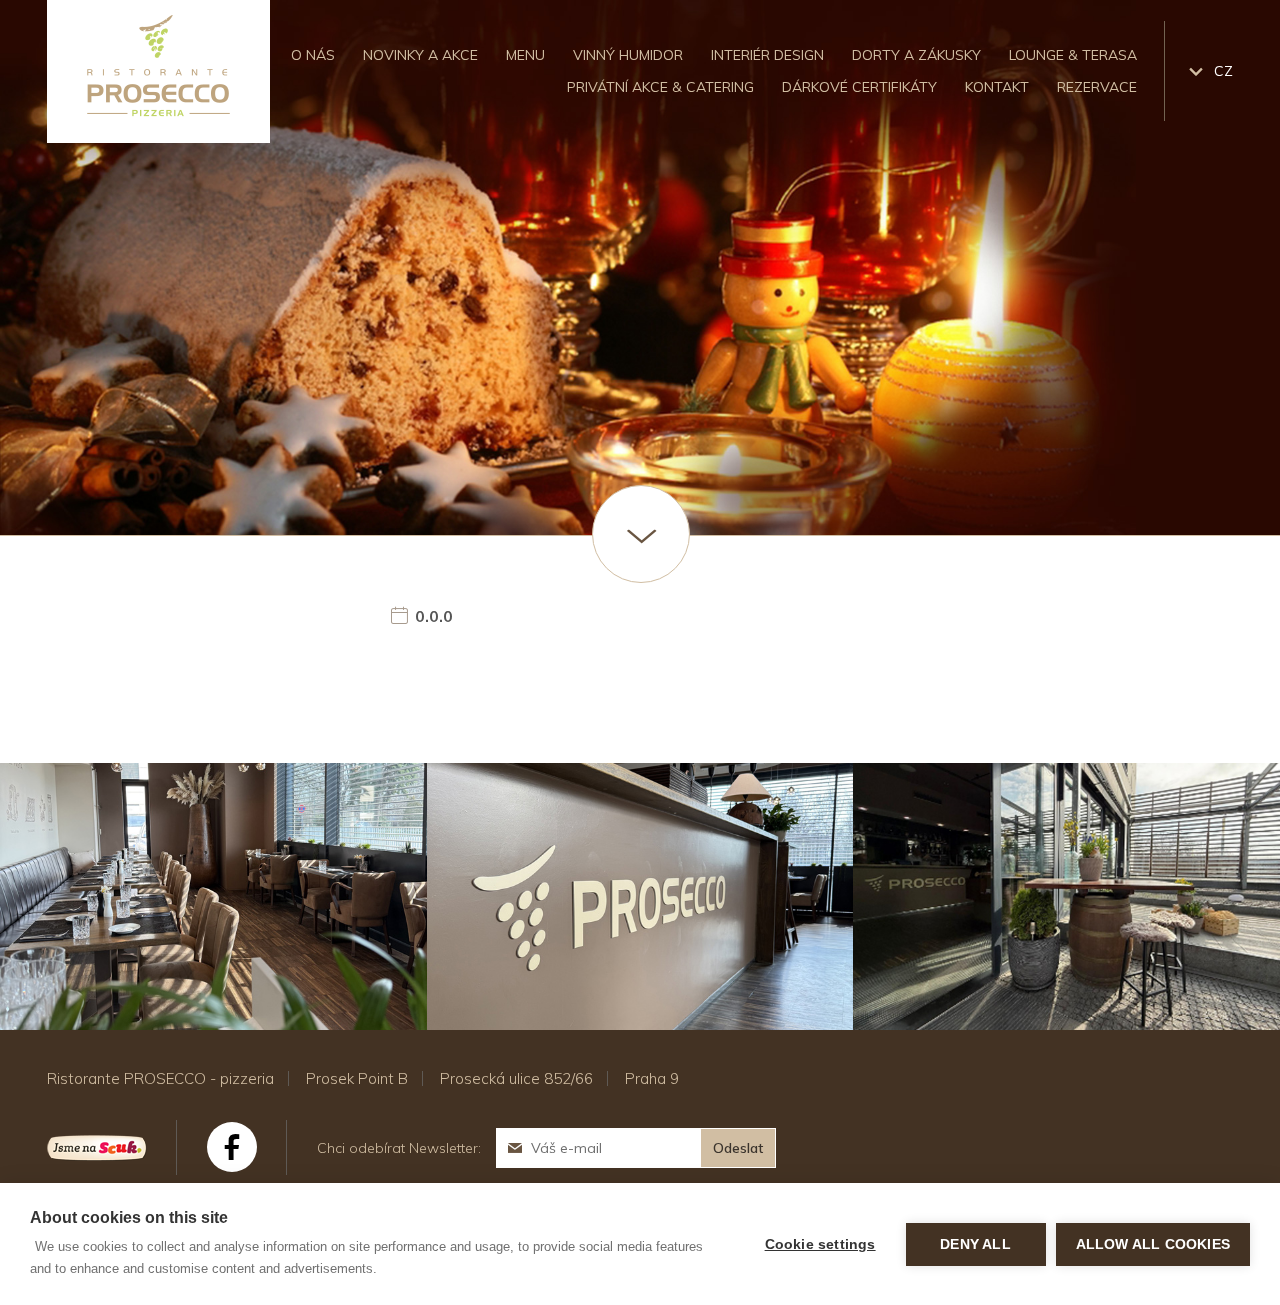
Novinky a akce (420, 55)
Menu (525, 55)
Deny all (975, 1244)
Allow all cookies (1153, 1244)
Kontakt (997, 87)
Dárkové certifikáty (859, 87)
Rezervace (1097, 87)
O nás (313, 55)
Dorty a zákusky (916, 55)
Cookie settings (820, 1244)
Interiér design (767, 55)
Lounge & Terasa (1073, 55)
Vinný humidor (628, 55)
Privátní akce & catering (660, 87)
